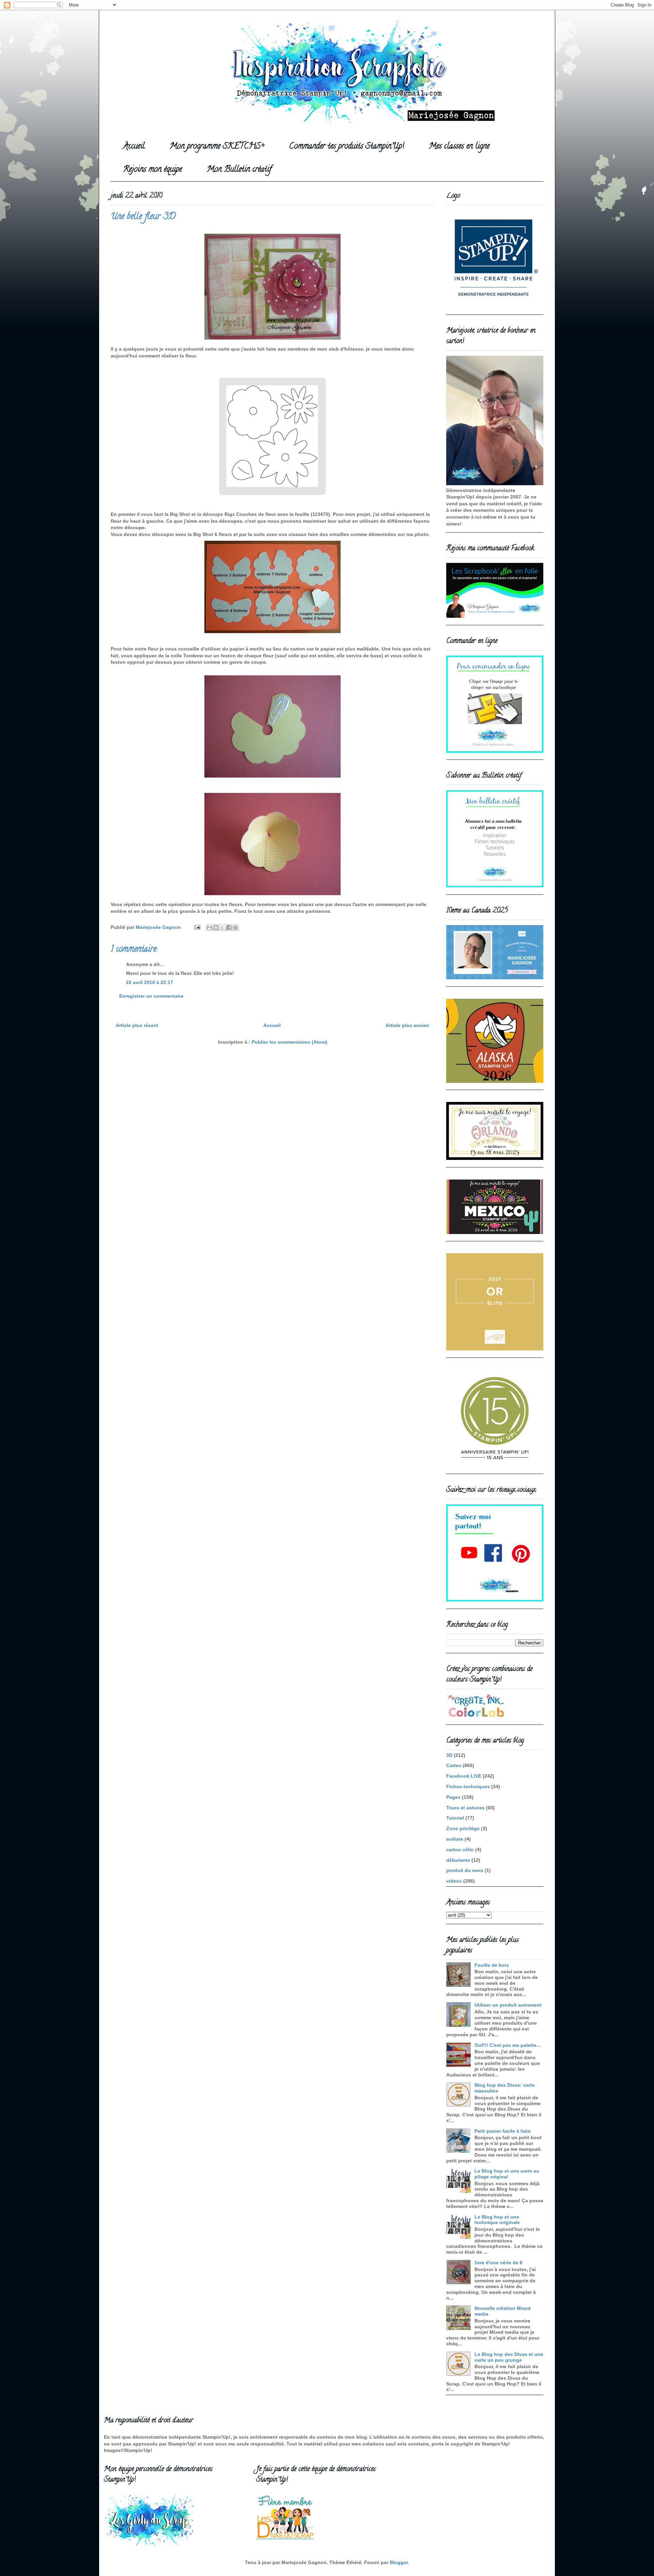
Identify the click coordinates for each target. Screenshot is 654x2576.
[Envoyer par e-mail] (209, 927)
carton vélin (460, 1850)
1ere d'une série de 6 (499, 2263)
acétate (455, 1839)
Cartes (454, 1765)
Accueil (134, 147)
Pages (453, 1797)
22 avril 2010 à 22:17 (150, 982)
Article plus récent (137, 1025)
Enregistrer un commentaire (151, 996)
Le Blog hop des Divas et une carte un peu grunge (509, 2357)
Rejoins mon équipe (152, 170)
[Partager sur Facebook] (229, 927)
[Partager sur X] (222, 927)
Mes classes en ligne (459, 147)
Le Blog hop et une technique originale (497, 2220)
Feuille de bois (492, 1965)
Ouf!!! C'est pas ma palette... (508, 2045)
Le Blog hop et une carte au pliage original (507, 2174)
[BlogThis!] (216, 927)
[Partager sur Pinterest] (235, 927)
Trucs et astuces (465, 1808)
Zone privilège (463, 1828)
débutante (458, 1860)
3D (449, 1755)
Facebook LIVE (464, 1776)
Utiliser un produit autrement (508, 2005)
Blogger (399, 2562)
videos (454, 1881)
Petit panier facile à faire (503, 2131)
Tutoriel (455, 1818)
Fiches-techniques (468, 1787)
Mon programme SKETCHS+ (217, 147)
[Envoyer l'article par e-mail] (197, 927)
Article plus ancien (407, 1025)
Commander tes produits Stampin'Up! (347, 147)
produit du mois (465, 1870)
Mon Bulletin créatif (239, 170)
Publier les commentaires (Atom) (290, 1042)
